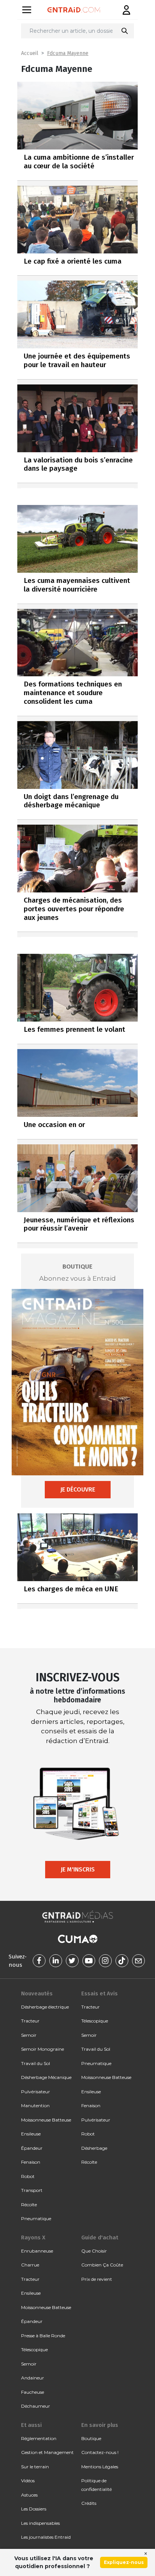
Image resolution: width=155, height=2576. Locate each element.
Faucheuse (33, 2392)
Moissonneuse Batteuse (46, 2120)
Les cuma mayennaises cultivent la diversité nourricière (77, 585)
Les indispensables (40, 2523)
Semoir (29, 2035)
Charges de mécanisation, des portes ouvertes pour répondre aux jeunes (74, 909)
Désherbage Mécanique (46, 2077)
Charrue (30, 2265)
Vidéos (28, 2481)
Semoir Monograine (43, 2049)
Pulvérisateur (36, 2092)
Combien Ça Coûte (102, 2265)
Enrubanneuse (37, 2251)
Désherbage (94, 2148)
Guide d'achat (100, 2237)
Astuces (29, 2495)
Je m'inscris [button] (78, 1869)
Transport (32, 2190)
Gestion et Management (47, 2452)
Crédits (89, 2503)
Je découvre (78, 1489)
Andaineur (33, 2378)
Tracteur (30, 2021)
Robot (28, 2176)
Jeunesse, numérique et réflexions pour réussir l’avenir (79, 1224)
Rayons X (33, 2237)
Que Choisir (94, 2251)
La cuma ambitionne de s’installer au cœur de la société (79, 162)
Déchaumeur (36, 2406)
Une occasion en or (54, 1125)
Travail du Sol (36, 2063)
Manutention (35, 2105)
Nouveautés (37, 1993)
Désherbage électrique (45, 2007)
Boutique (91, 2438)
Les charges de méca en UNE (71, 1589)
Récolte (29, 2205)
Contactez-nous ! (100, 2452)
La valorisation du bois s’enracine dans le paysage (78, 464)
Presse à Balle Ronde (43, 2336)
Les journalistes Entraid (46, 2537)
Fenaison (31, 2162)
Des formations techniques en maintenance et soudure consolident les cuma (73, 693)
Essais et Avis (100, 1993)
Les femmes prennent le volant (74, 1029)
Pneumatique (36, 2218)
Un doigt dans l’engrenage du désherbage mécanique (71, 801)
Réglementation (39, 2438)
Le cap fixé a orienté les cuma (73, 261)
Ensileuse (31, 2134)
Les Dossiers (34, 2509)
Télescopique (95, 2021)
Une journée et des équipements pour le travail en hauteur (77, 360)
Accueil (30, 53)
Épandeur (32, 2148)
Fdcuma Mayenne (68, 53)
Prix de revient (97, 2279)
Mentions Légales (100, 2467)
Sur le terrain (35, 2467)
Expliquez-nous (124, 2562)
